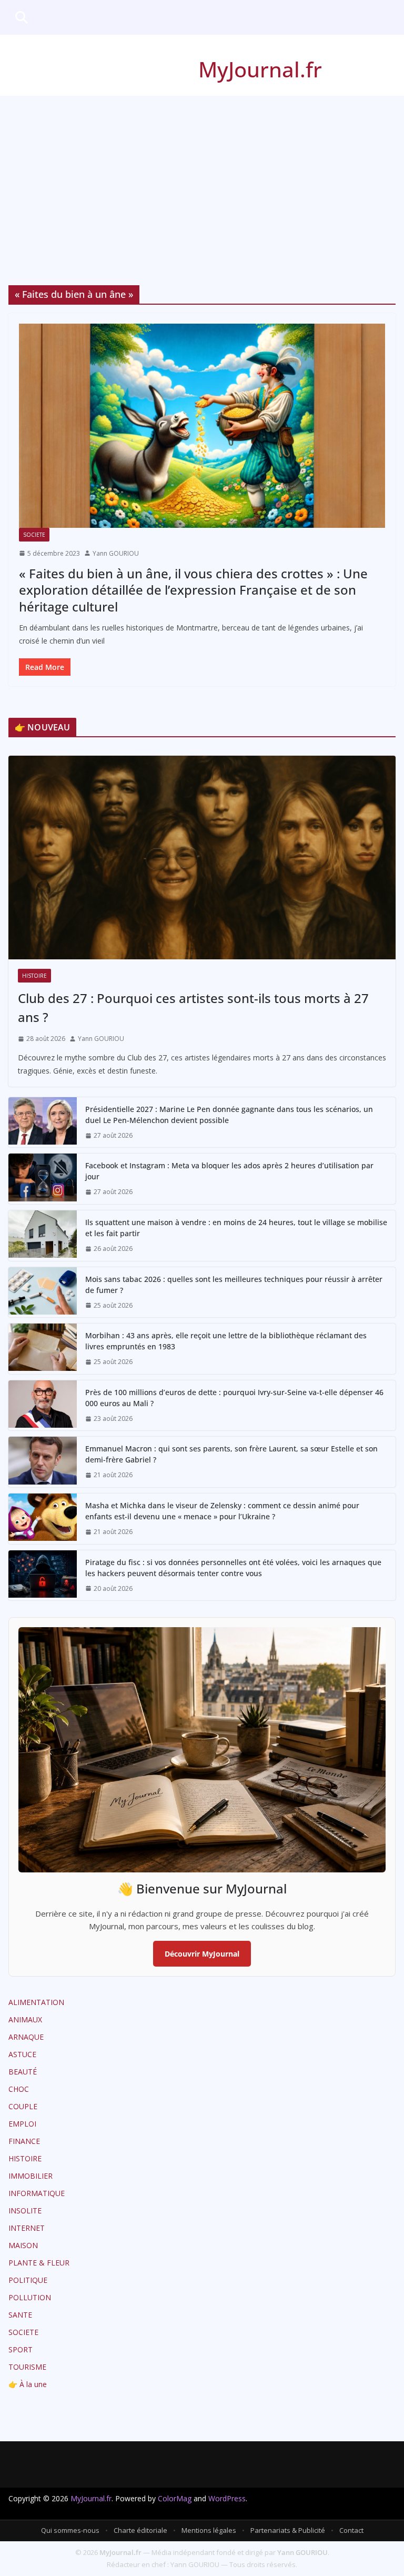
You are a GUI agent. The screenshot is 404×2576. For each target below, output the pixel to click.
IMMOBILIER (31, 2176)
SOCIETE (34, 535)
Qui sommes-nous (70, 2530)
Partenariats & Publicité (288, 2530)
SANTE (20, 2315)
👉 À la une (28, 2384)
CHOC (19, 2089)
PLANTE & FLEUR (39, 2263)
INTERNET (27, 2228)
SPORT (21, 2349)
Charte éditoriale (140, 2530)
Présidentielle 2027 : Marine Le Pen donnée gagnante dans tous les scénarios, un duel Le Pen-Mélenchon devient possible (229, 1115)
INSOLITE (25, 2211)
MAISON (23, 2245)
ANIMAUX (25, 2019)
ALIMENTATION (36, 2002)
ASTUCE (22, 2054)
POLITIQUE (28, 2280)
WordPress (227, 2498)
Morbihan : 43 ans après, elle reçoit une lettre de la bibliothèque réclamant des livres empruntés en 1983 (226, 1341)
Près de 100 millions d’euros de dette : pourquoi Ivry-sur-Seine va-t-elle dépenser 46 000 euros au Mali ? (234, 1398)
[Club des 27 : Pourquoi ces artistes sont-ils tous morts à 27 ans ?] (202, 858)
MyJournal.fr (260, 69)
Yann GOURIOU (116, 553)
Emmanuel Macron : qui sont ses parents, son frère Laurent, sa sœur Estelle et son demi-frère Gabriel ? (231, 1454)
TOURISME (27, 2367)
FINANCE (24, 2141)
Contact (351, 2530)
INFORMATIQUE (37, 2193)
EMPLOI (22, 2124)
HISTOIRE (34, 976)
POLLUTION (30, 2297)
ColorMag (175, 2498)
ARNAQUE (26, 2037)
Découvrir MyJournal (202, 1954)
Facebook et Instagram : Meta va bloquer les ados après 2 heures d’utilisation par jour (229, 1171)
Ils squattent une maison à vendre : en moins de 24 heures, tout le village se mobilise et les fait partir (236, 1228)
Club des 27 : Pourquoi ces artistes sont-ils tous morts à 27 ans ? (193, 1008)
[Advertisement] (202, 175)
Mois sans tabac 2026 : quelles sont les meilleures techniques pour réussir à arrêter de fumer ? (234, 1285)
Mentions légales (209, 2530)
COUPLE (23, 2106)
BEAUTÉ (23, 2072)
